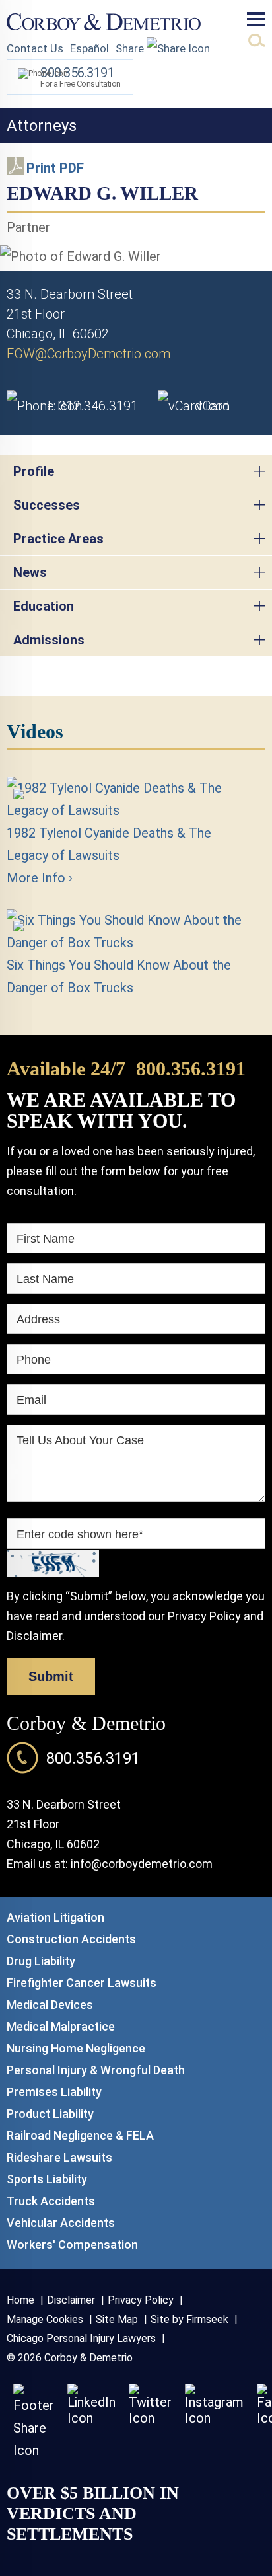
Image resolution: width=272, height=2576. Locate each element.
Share (131, 48)
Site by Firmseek (189, 2319)
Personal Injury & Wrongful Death (96, 2070)
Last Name (45, 1279)
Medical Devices (50, 2005)
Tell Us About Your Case (80, 1440)
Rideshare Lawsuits (59, 2157)
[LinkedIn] (91, 2418)
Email (31, 1400)
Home (20, 2300)
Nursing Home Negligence (76, 2048)
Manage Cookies (45, 2319)
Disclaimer (34, 1636)
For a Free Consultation (81, 77)
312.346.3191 (91, 406)
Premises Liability (54, 2092)
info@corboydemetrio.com (142, 1864)
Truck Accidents (51, 2201)
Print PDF (55, 168)
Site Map (117, 2319)
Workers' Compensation (72, 2244)
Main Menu (256, 19)
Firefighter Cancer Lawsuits (82, 1983)
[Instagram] (214, 2418)
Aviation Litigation (55, 1917)
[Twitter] (150, 2418)
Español (89, 48)
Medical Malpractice (61, 2026)
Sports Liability (47, 2179)
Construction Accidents (71, 1939)
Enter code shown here (80, 1534)
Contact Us (35, 48)
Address (38, 1319)
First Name (46, 1239)
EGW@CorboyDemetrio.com (88, 354)
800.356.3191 (191, 1069)
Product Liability (50, 2114)
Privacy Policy (204, 1616)
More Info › (40, 878)
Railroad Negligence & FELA (80, 2135)
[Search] (257, 40)
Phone (34, 1360)
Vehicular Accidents (61, 2223)
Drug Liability (41, 1961)
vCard (213, 406)
